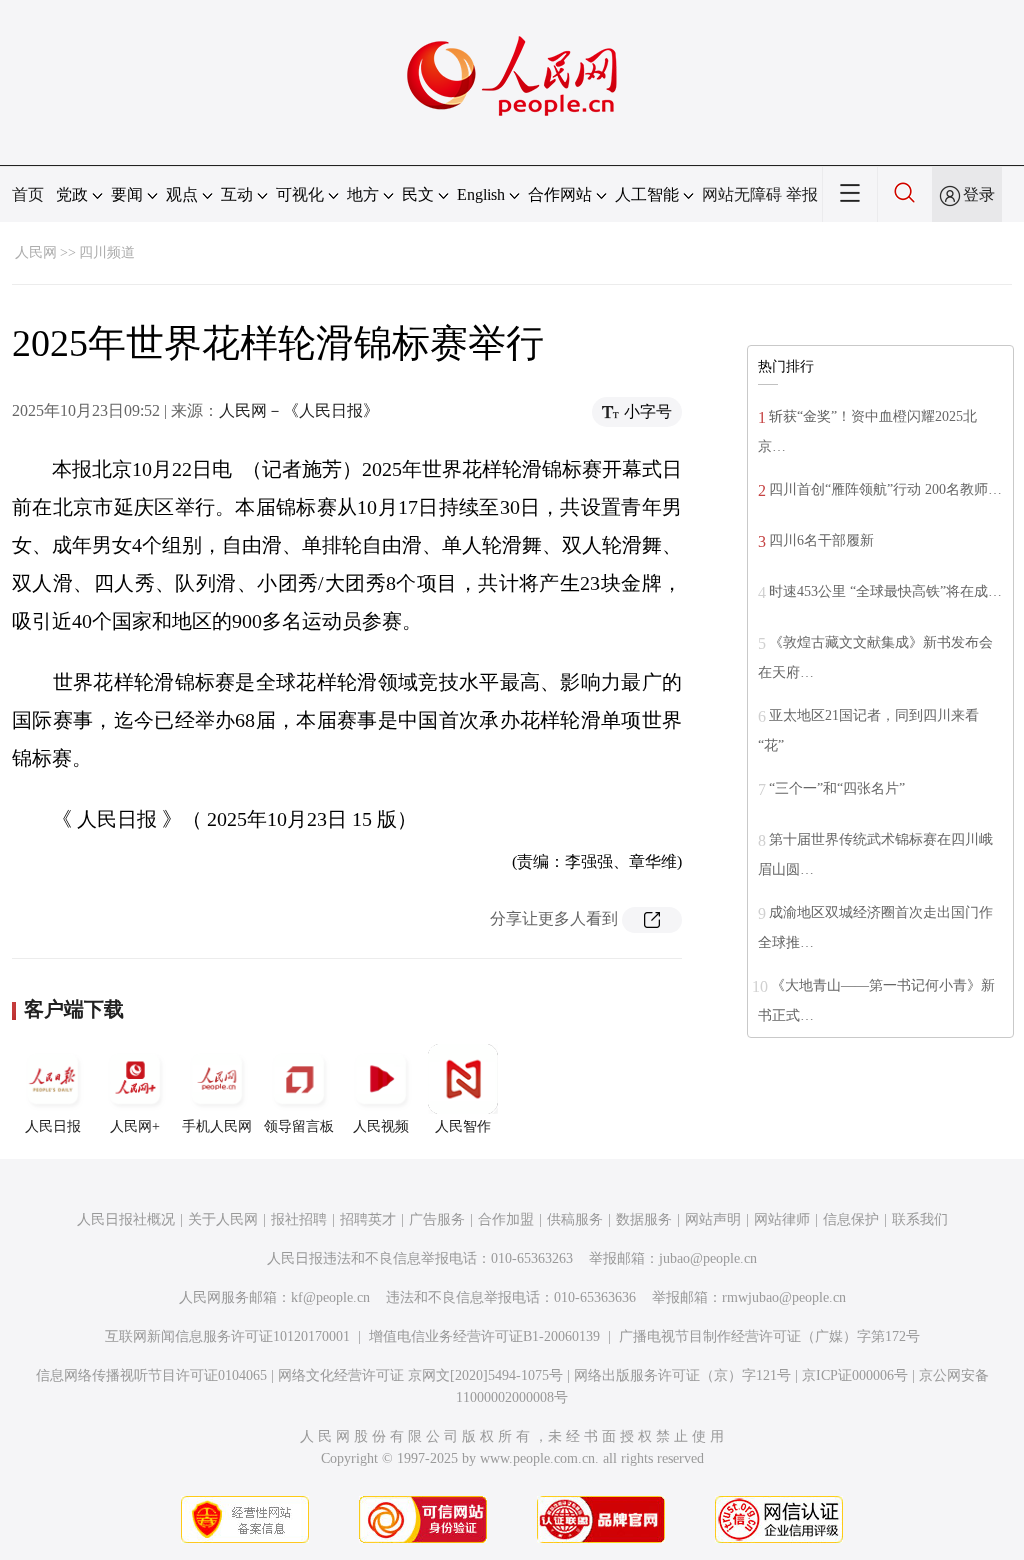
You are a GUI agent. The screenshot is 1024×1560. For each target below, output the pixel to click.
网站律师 (782, 1219)
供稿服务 (575, 1219)
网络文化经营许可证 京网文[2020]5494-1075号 (420, 1375)
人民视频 (381, 1126)
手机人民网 (217, 1126)
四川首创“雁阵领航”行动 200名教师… (885, 489)
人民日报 (53, 1126)
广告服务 (437, 1219)
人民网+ (135, 1126)
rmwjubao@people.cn (784, 1297)
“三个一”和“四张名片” (837, 788)
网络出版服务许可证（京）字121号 (682, 1375)
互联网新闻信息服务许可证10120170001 (227, 1336)
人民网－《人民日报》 (299, 410)
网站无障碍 (742, 194)
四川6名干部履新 (821, 540)
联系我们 (920, 1219)
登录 (979, 194)
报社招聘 (299, 1219)
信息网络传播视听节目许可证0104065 (151, 1375)
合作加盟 (506, 1219)
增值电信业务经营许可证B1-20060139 (484, 1336)
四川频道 (107, 252)
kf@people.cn (330, 1297)
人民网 (36, 252)
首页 (28, 194)
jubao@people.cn (708, 1258)
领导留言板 (299, 1126)
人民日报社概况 (126, 1219)
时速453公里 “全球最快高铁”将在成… (885, 591)
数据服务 (644, 1219)
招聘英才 (368, 1219)
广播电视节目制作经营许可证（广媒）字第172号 (769, 1336)
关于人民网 (223, 1219)
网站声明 (713, 1219)
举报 (802, 194)
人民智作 (463, 1126)
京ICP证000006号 (855, 1375)
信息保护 (851, 1219)
